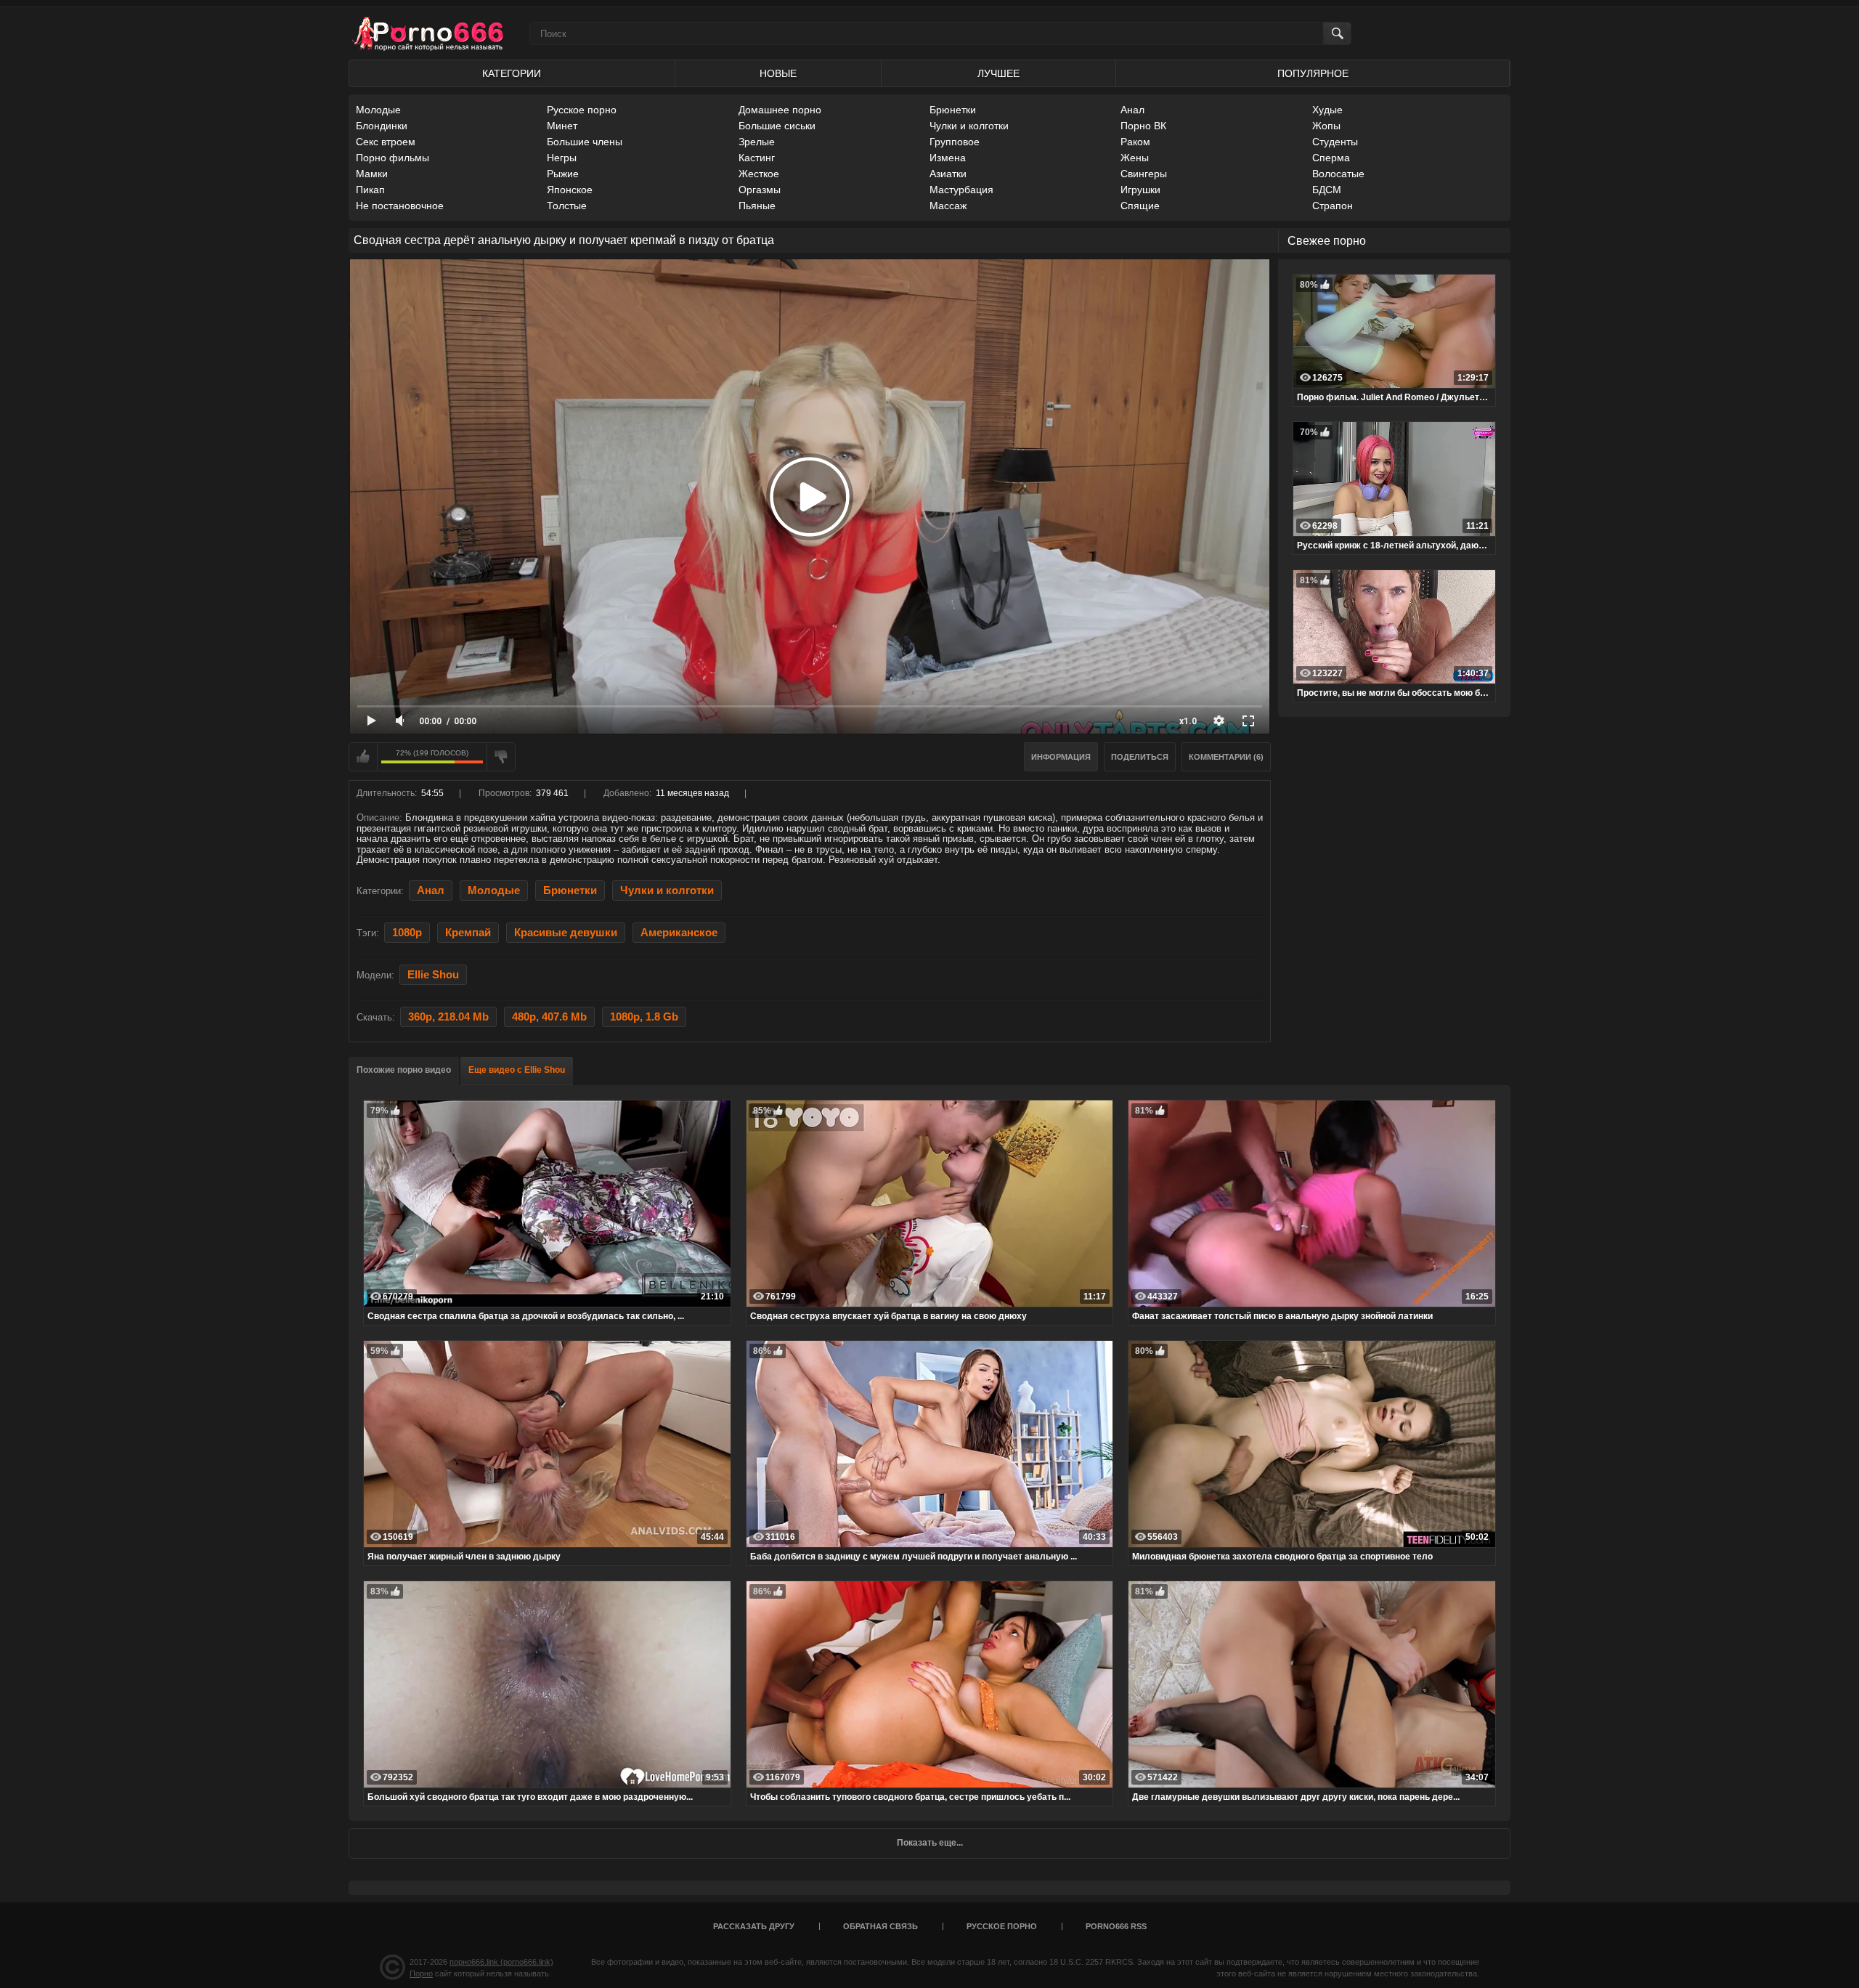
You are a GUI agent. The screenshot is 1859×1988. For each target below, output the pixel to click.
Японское (570, 190)
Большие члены (585, 142)
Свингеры (1144, 174)
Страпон (1333, 206)
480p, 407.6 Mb (549, 1017)
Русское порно (582, 110)
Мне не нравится (501, 757)
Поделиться (1140, 757)
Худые (1327, 110)
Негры (562, 158)
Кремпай (468, 933)
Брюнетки (953, 110)
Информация (1061, 757)
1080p (407, 933)
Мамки (372, 174)
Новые (778, 73)
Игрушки (1140, 190)
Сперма (1331, 158)
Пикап (370, 190)
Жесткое (759, 174)
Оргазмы (760, 190)
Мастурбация (961, 190)
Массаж (948, 206)
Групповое (955, 142)
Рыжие (563, 174)
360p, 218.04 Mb (448, 1017)
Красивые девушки (566, 933)
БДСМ (1327, 190)
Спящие (1140, 206)
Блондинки (382, 126)
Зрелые (757, 142)
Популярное (1313, 73)
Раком (1135, 142)
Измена (948, 158)
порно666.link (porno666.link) (501, 1962)
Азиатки (948, 174)
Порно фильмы (392, 158)
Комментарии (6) (1226, 757)
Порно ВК (1143, 126)
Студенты (1335, 142)
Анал (1132, 110)
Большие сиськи (777, 126)
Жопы (1326, 126)
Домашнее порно (780, 110)
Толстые (567, 206)
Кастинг (757, 158)
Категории (512, 73)
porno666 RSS (1116, 1926)
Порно (421, 1973)
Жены (1135, 158)
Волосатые (1338, 174)
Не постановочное (400, 206)
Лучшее (998, 73)
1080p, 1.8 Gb (644, 1017)
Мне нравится (363, 757)
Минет (562, 126)
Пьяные (757, 206)
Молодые (378, 110)
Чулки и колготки (969, 126)
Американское (679, 933)
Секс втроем (386, 142)
